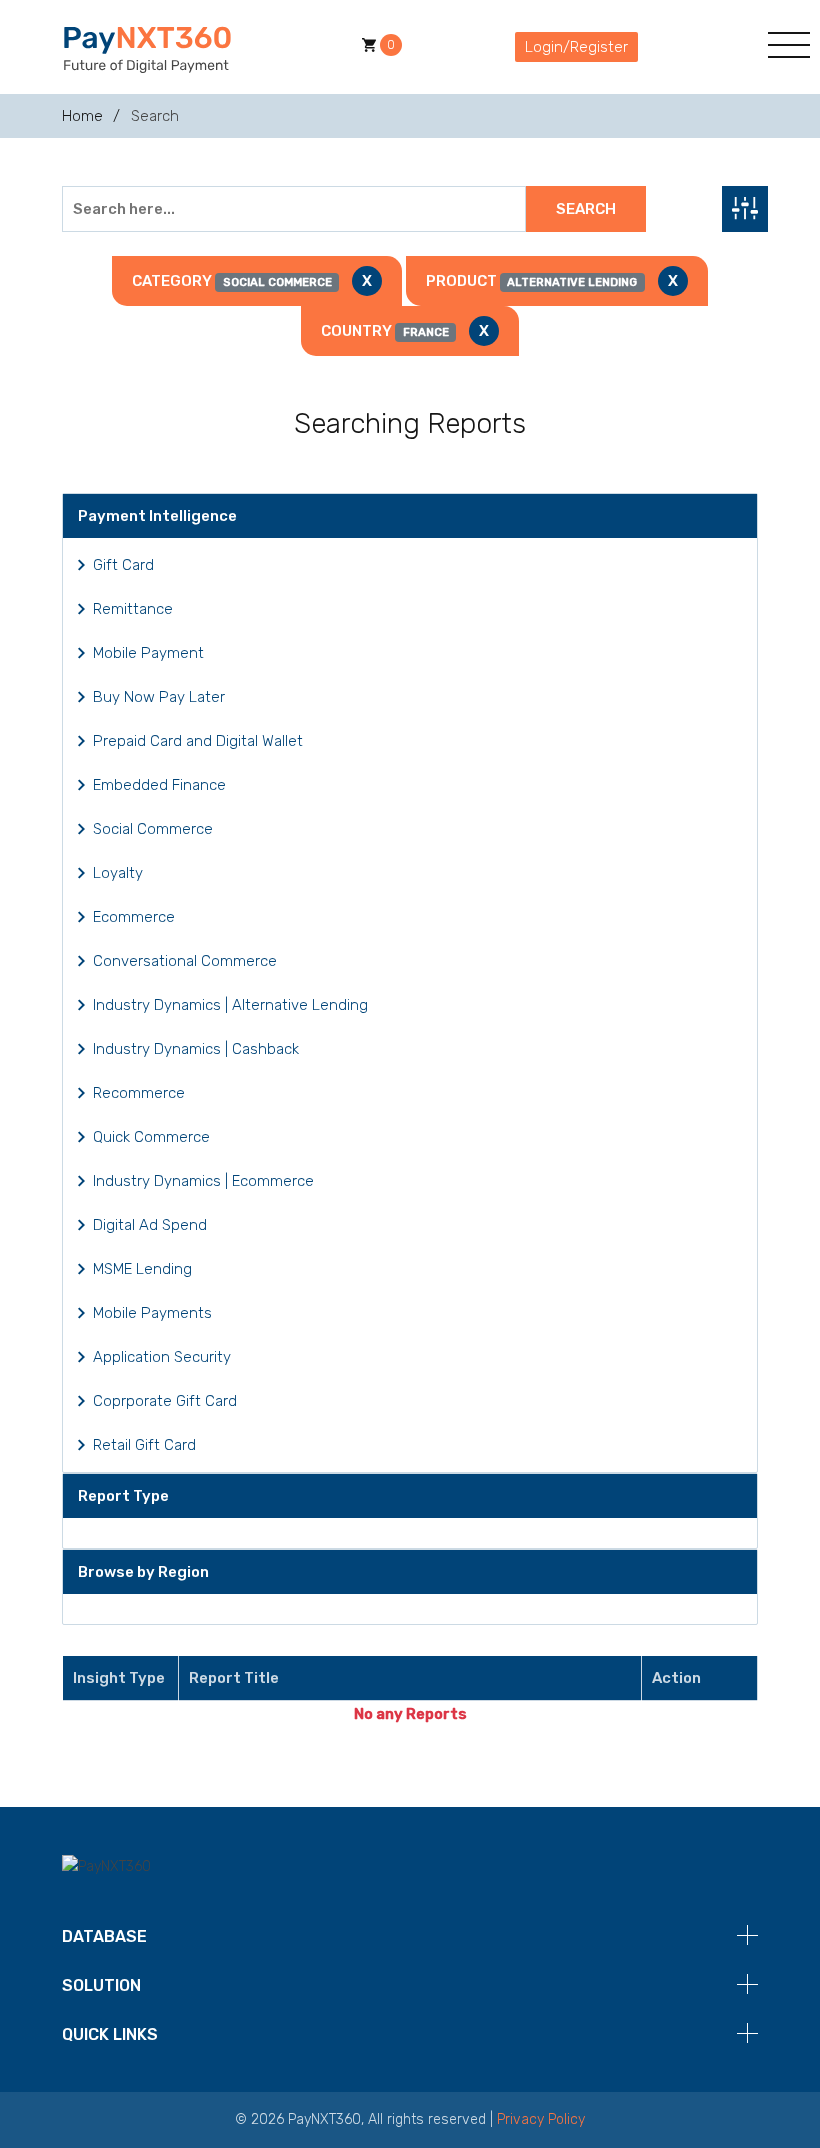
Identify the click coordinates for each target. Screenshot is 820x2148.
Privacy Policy (541, 2119)
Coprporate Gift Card (165, 1401)
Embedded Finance (159, 785)
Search (586, 209)
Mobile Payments (152, 1313)
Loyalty (118, 873)
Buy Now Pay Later (159, 697)
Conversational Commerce (185, 961)
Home (82, 116)
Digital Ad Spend (150, 1225)
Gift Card (123, 565)
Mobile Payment (148, 653)
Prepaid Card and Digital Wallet (198, 741)
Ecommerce (134, 917)
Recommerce (139, 1093)
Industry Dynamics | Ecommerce (203, 1181)
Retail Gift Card (144, 1445)
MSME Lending (142, 1269)
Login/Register (576, 47)
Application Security (162, 1357)
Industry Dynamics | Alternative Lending (230, 1005)
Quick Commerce (151, 1137)
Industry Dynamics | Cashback (196, 1049)
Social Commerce (153, 829)
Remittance (133, 609)
